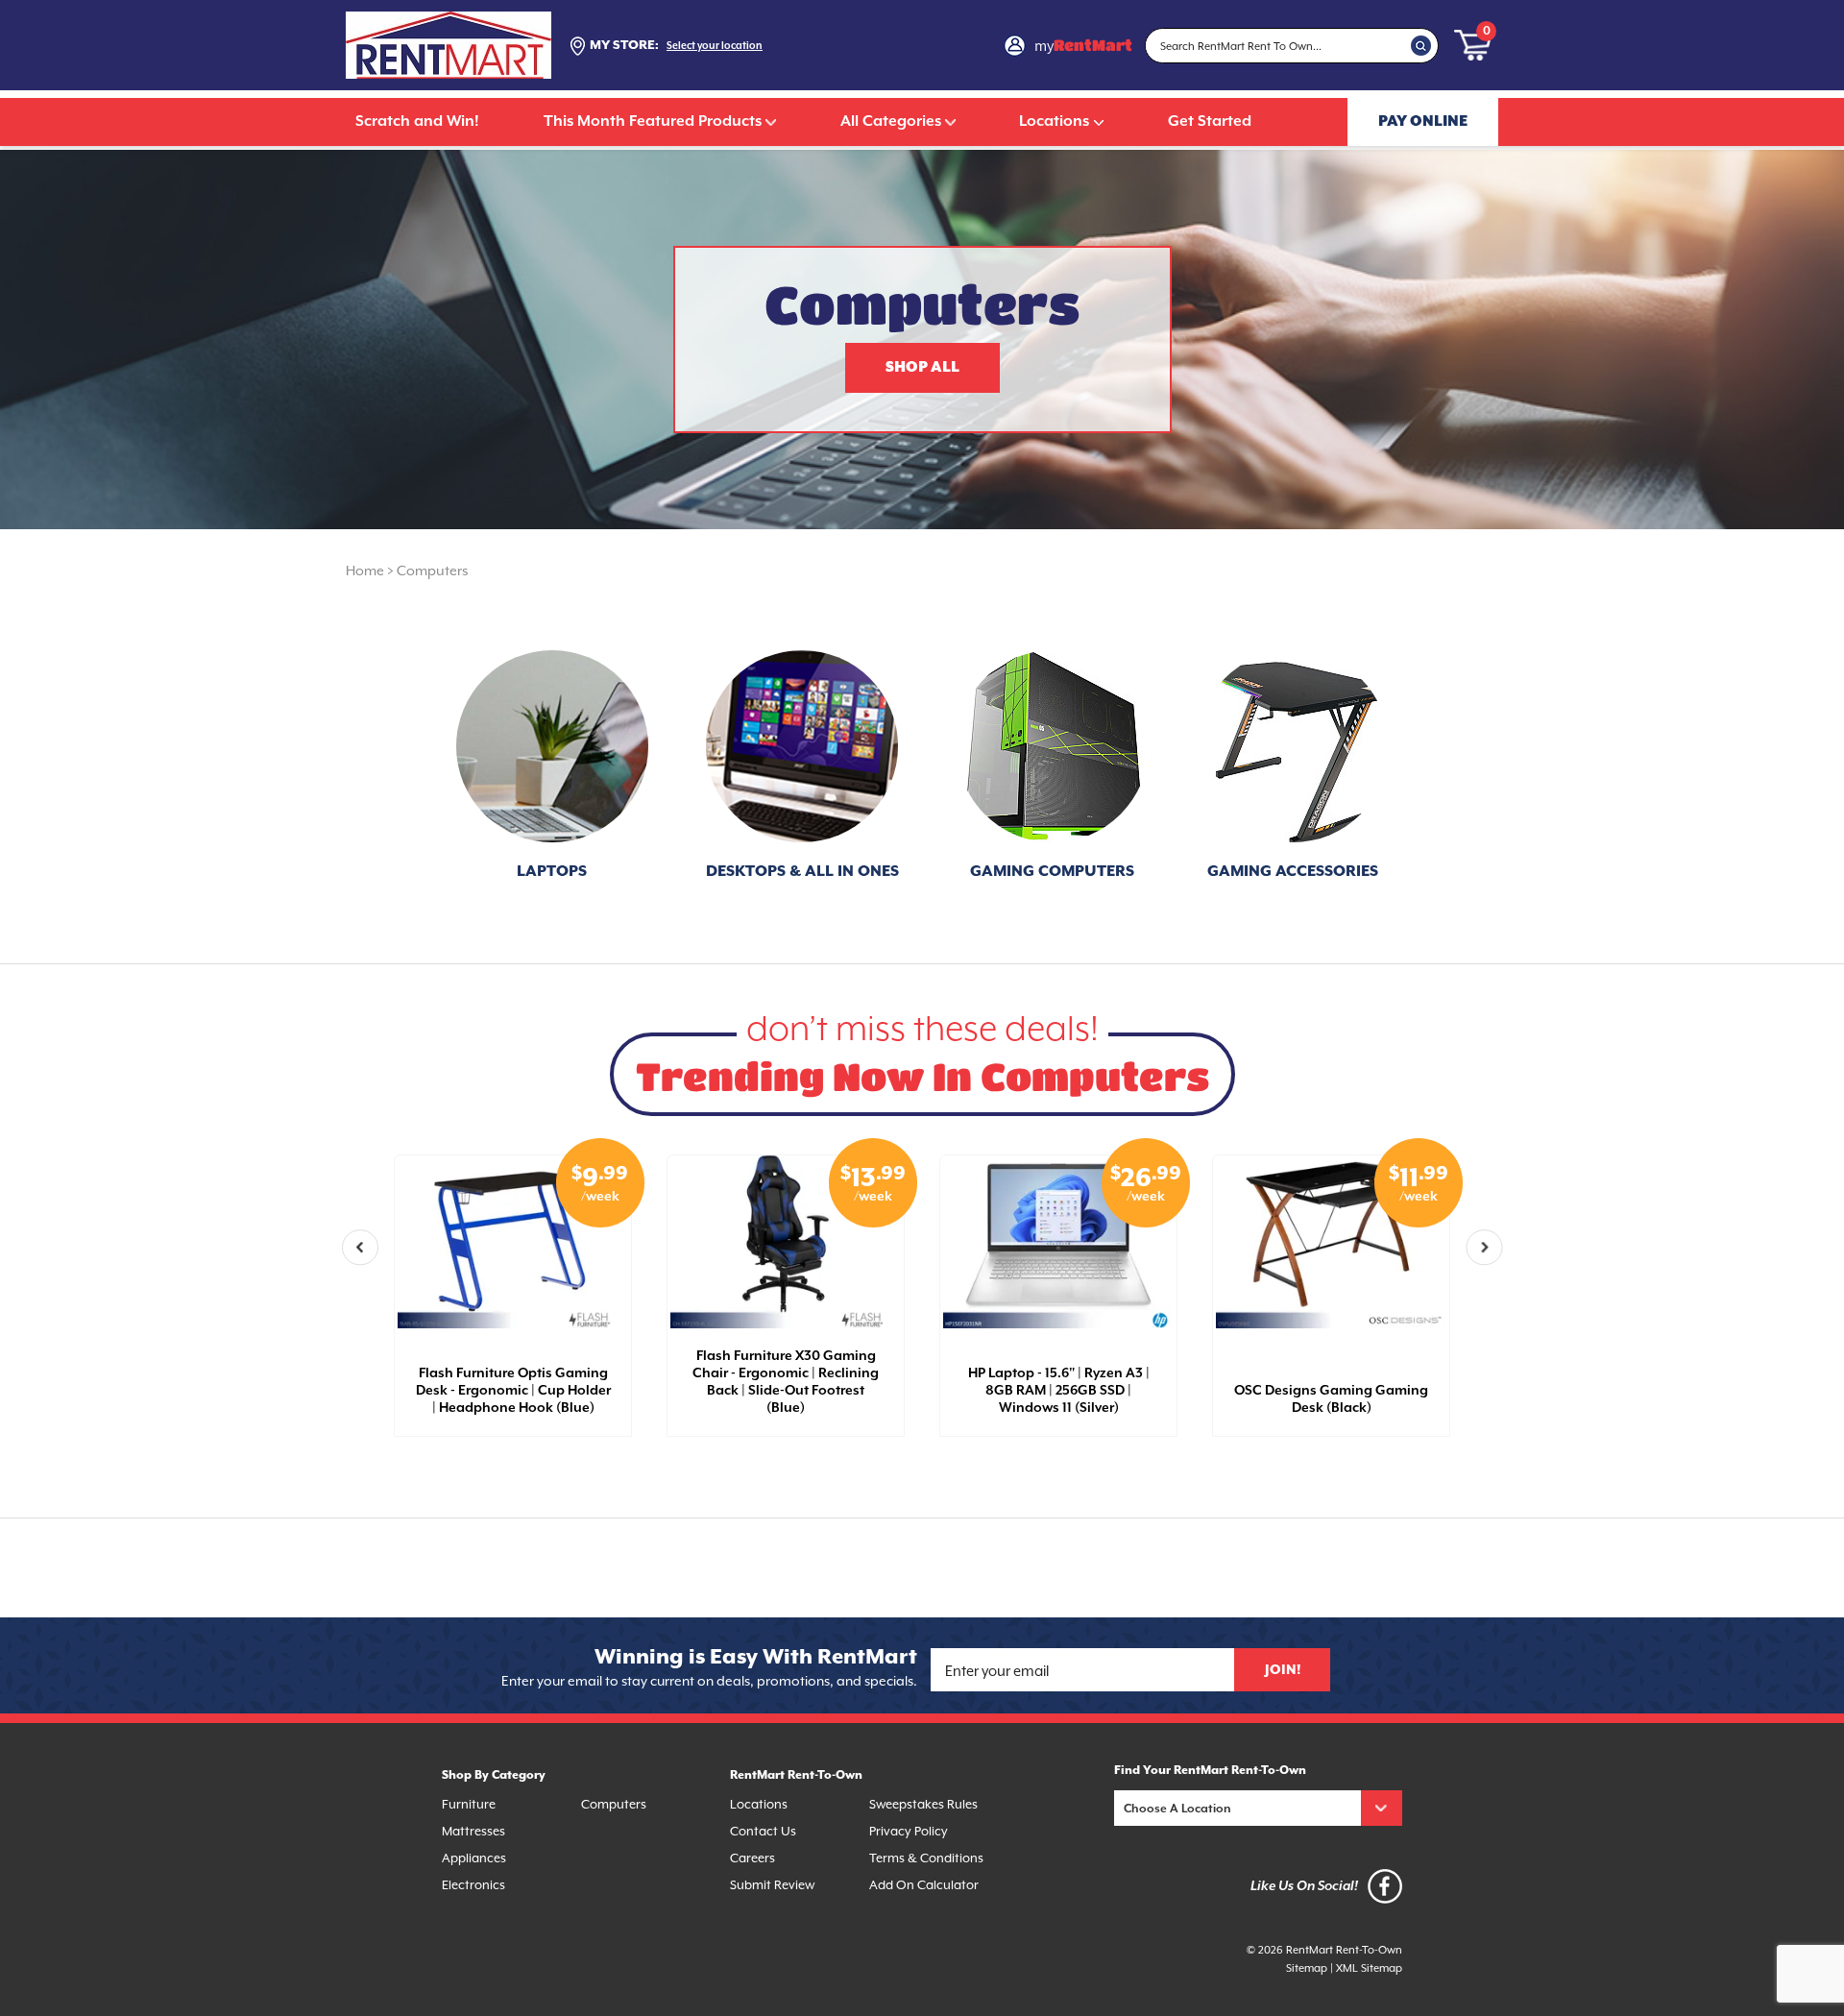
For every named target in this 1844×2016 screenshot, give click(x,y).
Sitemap (1307, 1968)
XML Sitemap (1369, 1968)
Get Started (1210, 122)
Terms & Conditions (926, 1858)
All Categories (891, 122)
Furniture (469, 1804)
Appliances (474, 1858)
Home (365, 571)
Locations (1054, 122)
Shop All (922, 367)
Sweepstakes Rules (923, 1804)
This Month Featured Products (653, 122)
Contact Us (763, 1831)
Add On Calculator (924, 1885)
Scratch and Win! (417, 122)
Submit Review (772, 1885)
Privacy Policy (909, 1831)
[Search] (1421, 45)
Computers (432, 571)
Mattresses (473, 1831)
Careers (752, 1858)
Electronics (473, 1885)
